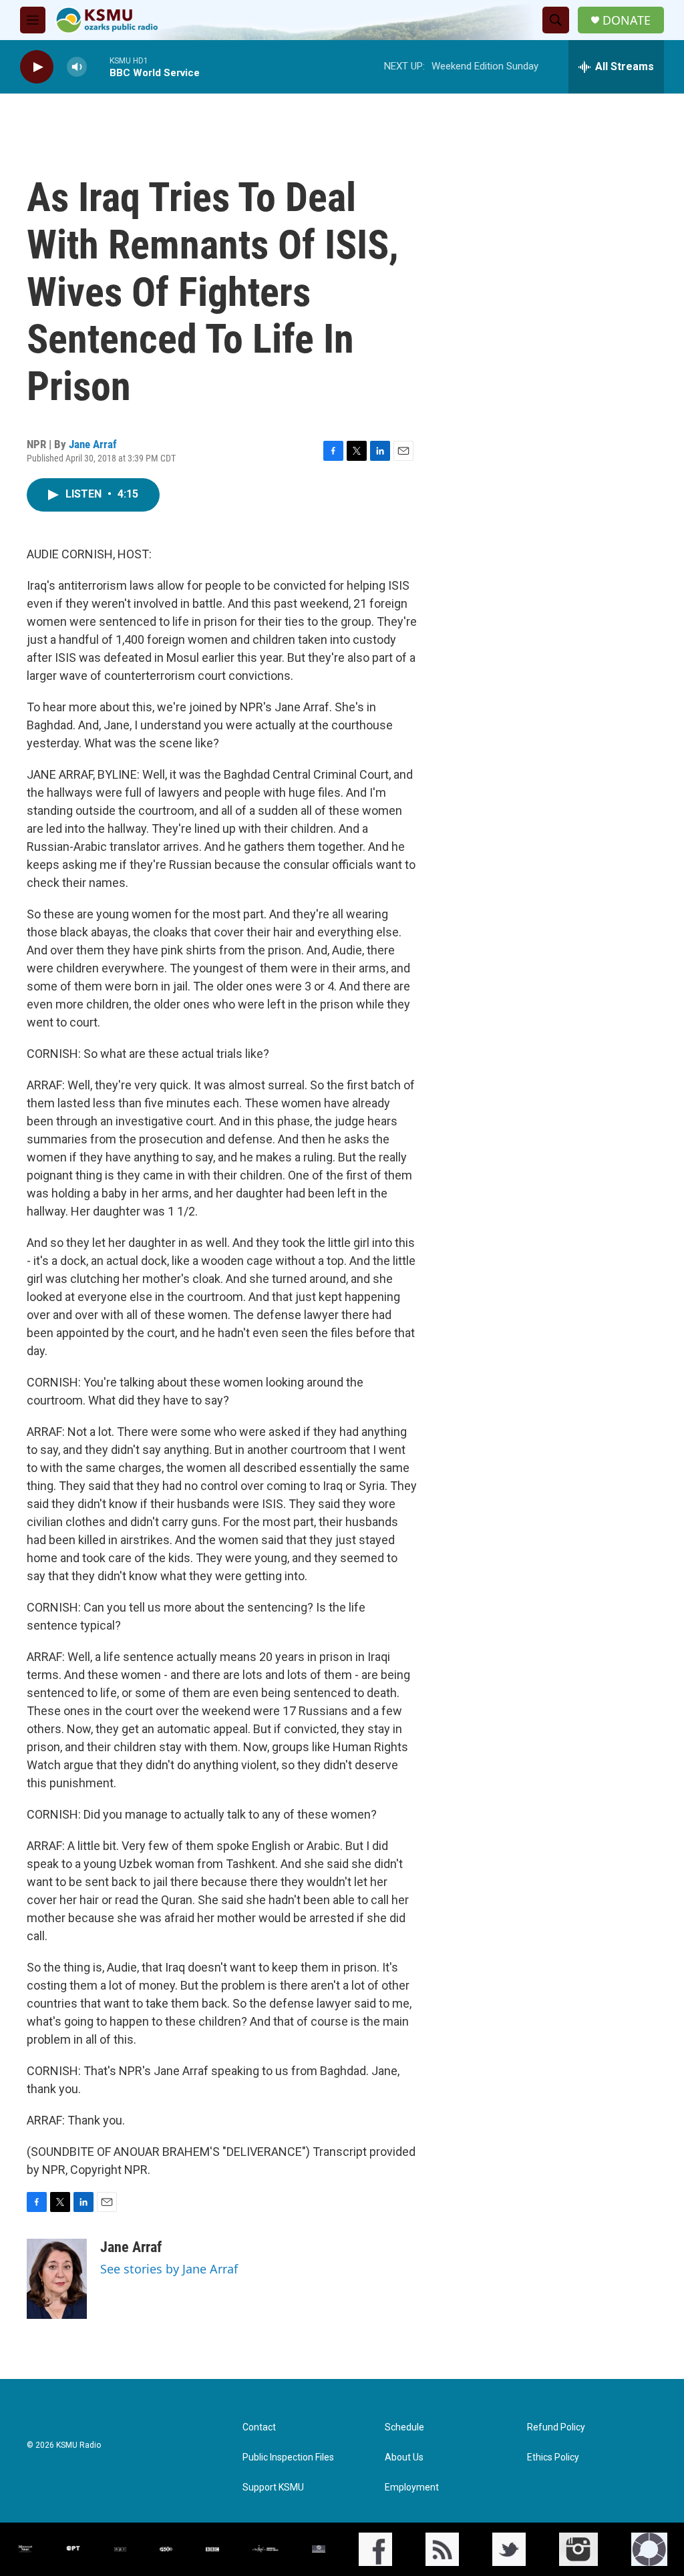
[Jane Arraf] (57, 2279)
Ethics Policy (553, 2457)
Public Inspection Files (288, 2457)
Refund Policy (556, 2427)
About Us (404, 2457)
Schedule (404, 2427)
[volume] (77, 67)
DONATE (627, 20)
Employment (412, 2488)
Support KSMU (273, 2488)
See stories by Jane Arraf (169, 2269)
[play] (37, 67)
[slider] (98, 66)
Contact (259, 2427)
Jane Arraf (93, 444)
